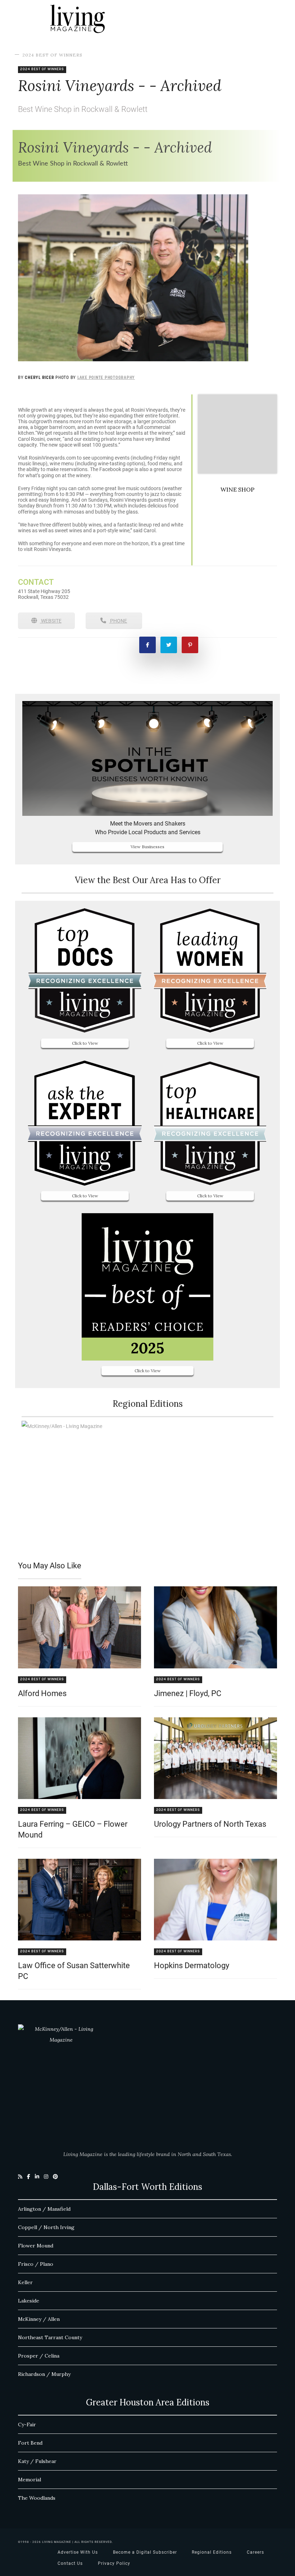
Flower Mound (36, 2246)
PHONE (118, 621)
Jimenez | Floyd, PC (188, 1693)
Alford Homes (42, 1693)
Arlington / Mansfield (44, 2209)
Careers (255, 2552)
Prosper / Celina (39, 2356)
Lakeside (29, 2301)
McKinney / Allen (39, 2319)
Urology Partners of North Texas (210, 1824)
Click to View (85, 1043)
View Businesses (147, 847)
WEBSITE (51, 621)
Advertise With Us (78, 2552)
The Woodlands (37, 2498)
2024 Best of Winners (52, 55)
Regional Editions (212, 2552)
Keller (25, 2282)
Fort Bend (30, 2443)
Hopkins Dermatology (192, 1965)
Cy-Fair (27, 2424)
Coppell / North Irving (46, 2227)
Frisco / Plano (36, 2264)
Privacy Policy (114, 2563)
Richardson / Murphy (44, 2374)
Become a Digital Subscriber (145, 2552)
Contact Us (70, 2563)
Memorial (29, 2480)
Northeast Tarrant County (50, 2337)
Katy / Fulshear (37, 2461)
